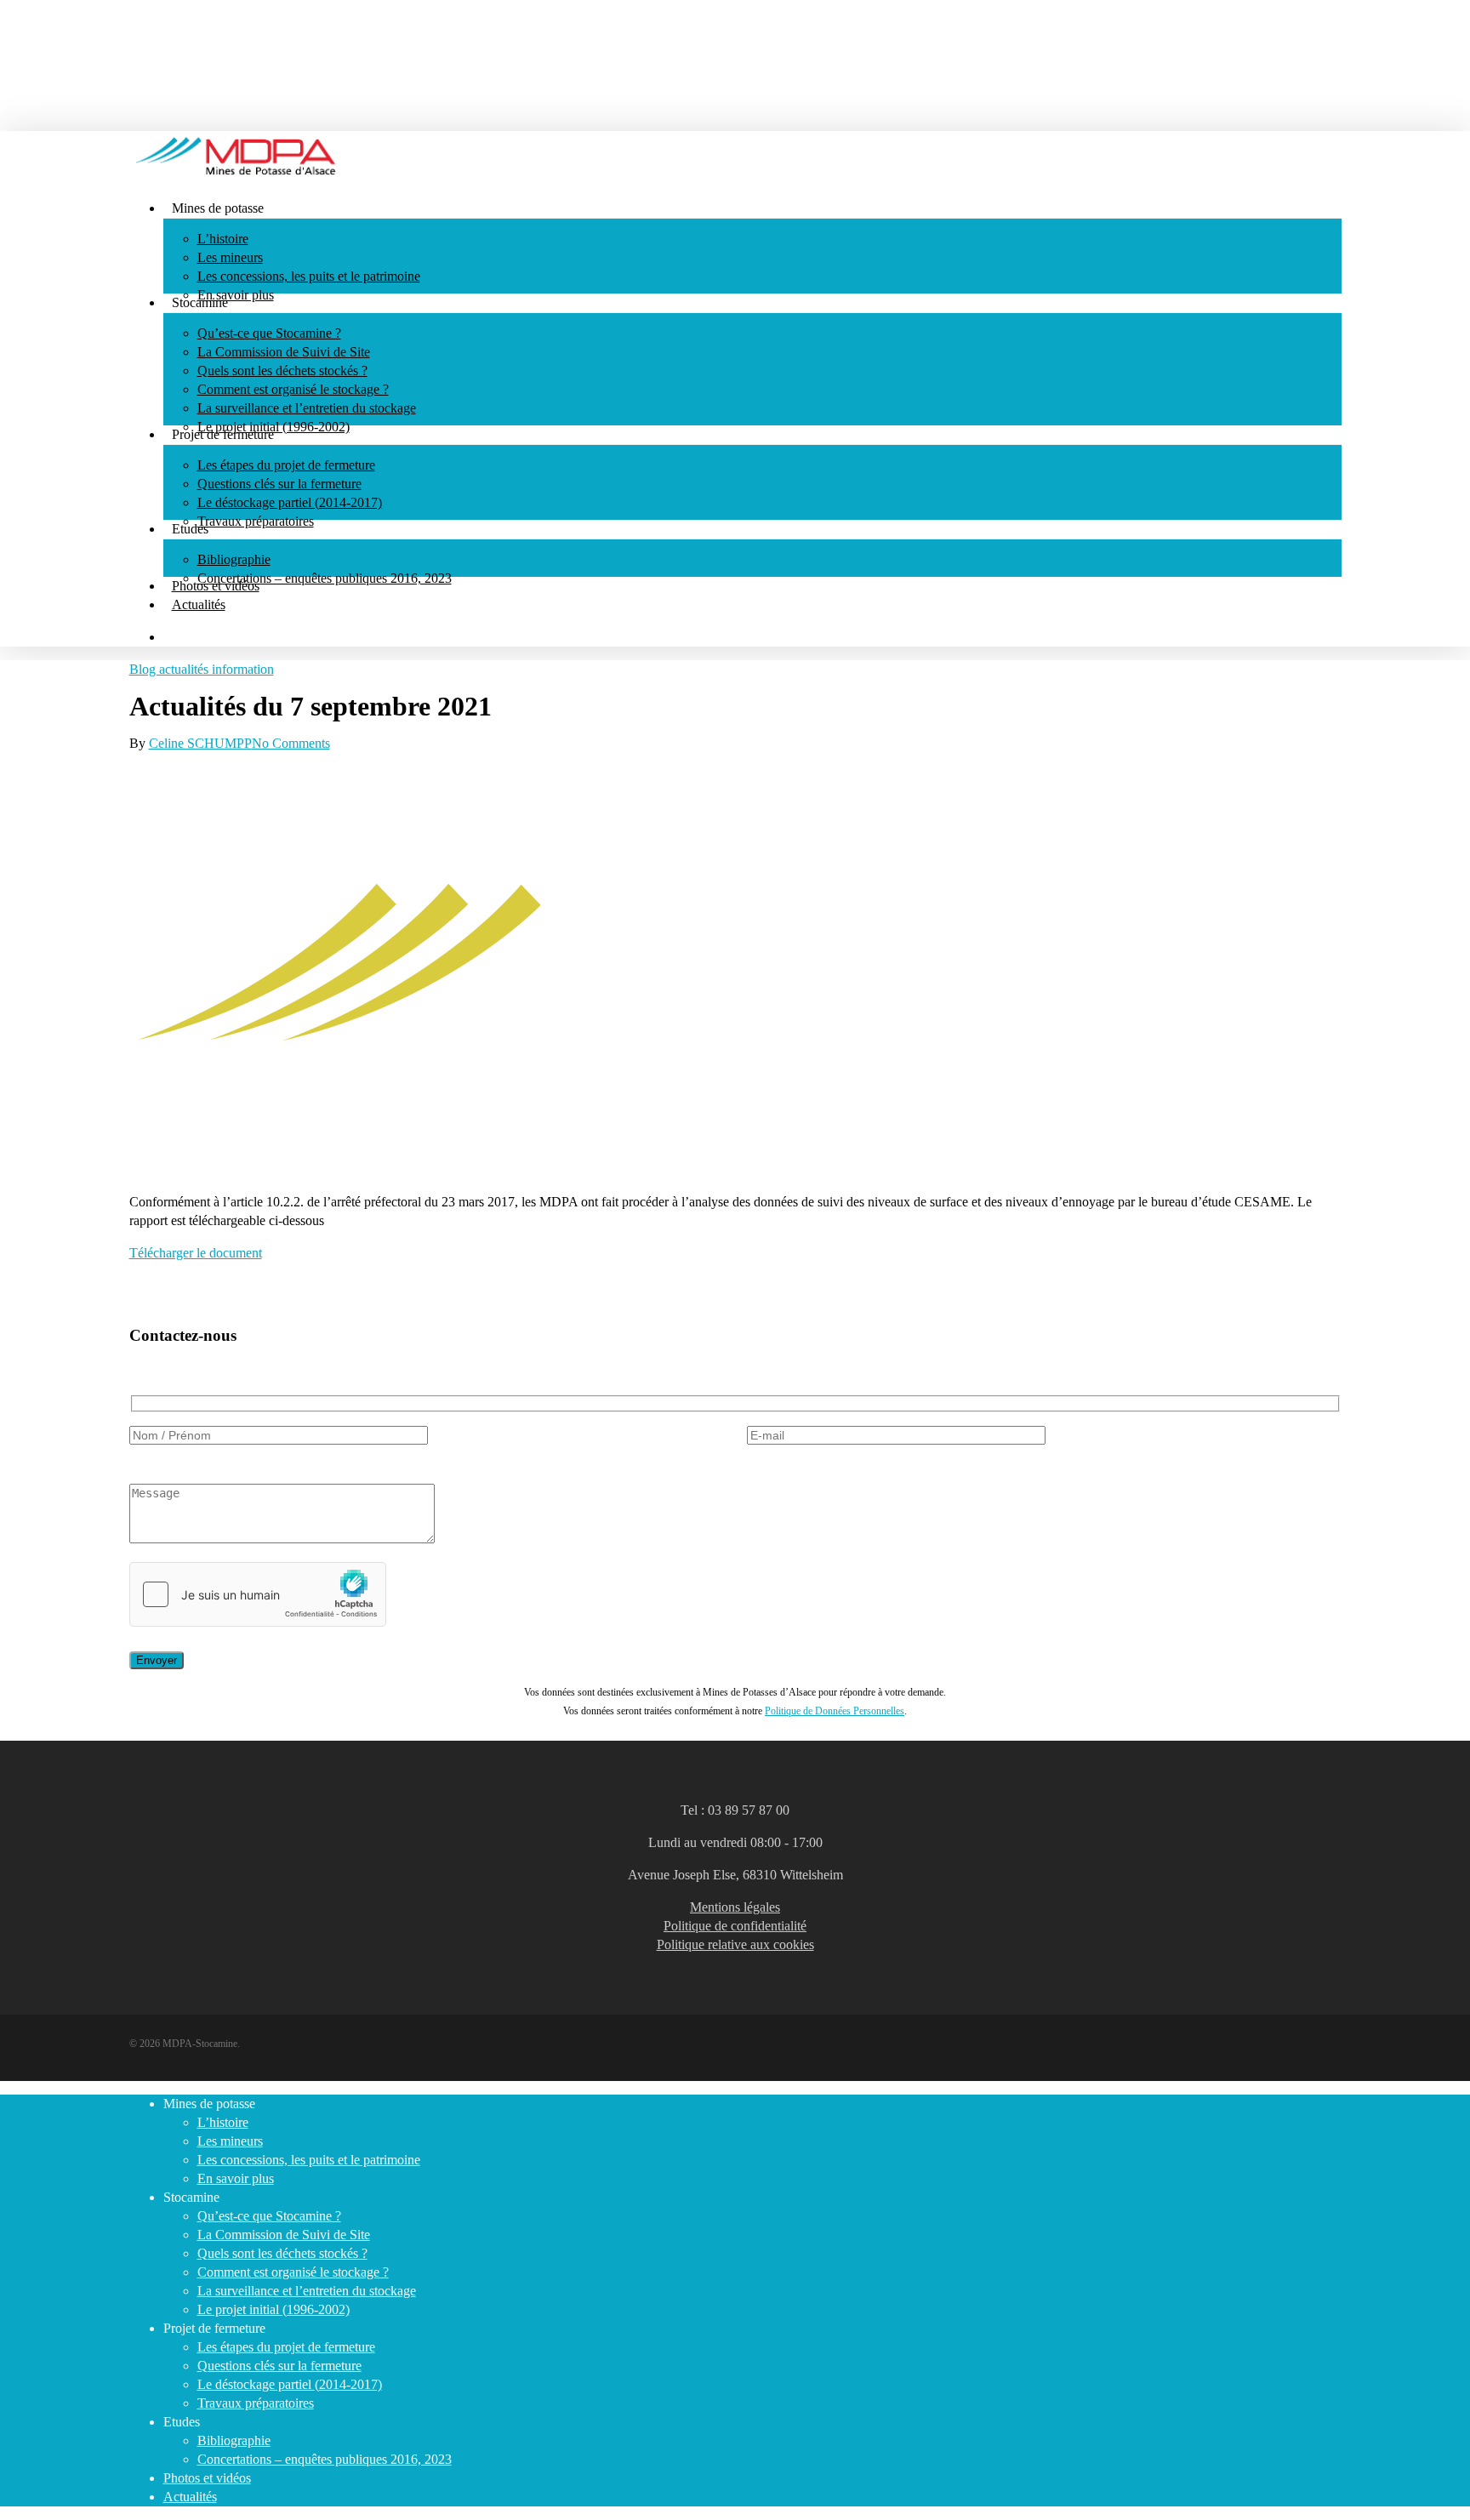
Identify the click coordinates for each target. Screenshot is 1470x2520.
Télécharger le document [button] (196, 1253)
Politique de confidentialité (735, 1926)
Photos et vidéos (207, 2478)
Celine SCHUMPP (200, 743)
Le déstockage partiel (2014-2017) (290, 2384)
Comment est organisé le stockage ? (293, 2272)
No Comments (291, 743)
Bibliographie (234, 2440)
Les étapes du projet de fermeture (286, 2347)
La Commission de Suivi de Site (284, 2235)
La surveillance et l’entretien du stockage (307, 2291)
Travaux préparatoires (256, 2403)
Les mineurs (230, 2141)
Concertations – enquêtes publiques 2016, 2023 (325, 2459)
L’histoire (223, 2122)
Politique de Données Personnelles (835, 1711)
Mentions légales (735, 1907)
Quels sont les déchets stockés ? (282, 2253)
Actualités (190, 2497)
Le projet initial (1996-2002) (273, 2309)
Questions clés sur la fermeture (279, 2366)
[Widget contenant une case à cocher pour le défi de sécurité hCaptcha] (258, 1594)
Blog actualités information (202, 669)
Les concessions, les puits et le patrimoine (309, 2160)
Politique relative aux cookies (735, 1944)
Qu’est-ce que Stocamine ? (269, 2216)
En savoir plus (236, 2178)
